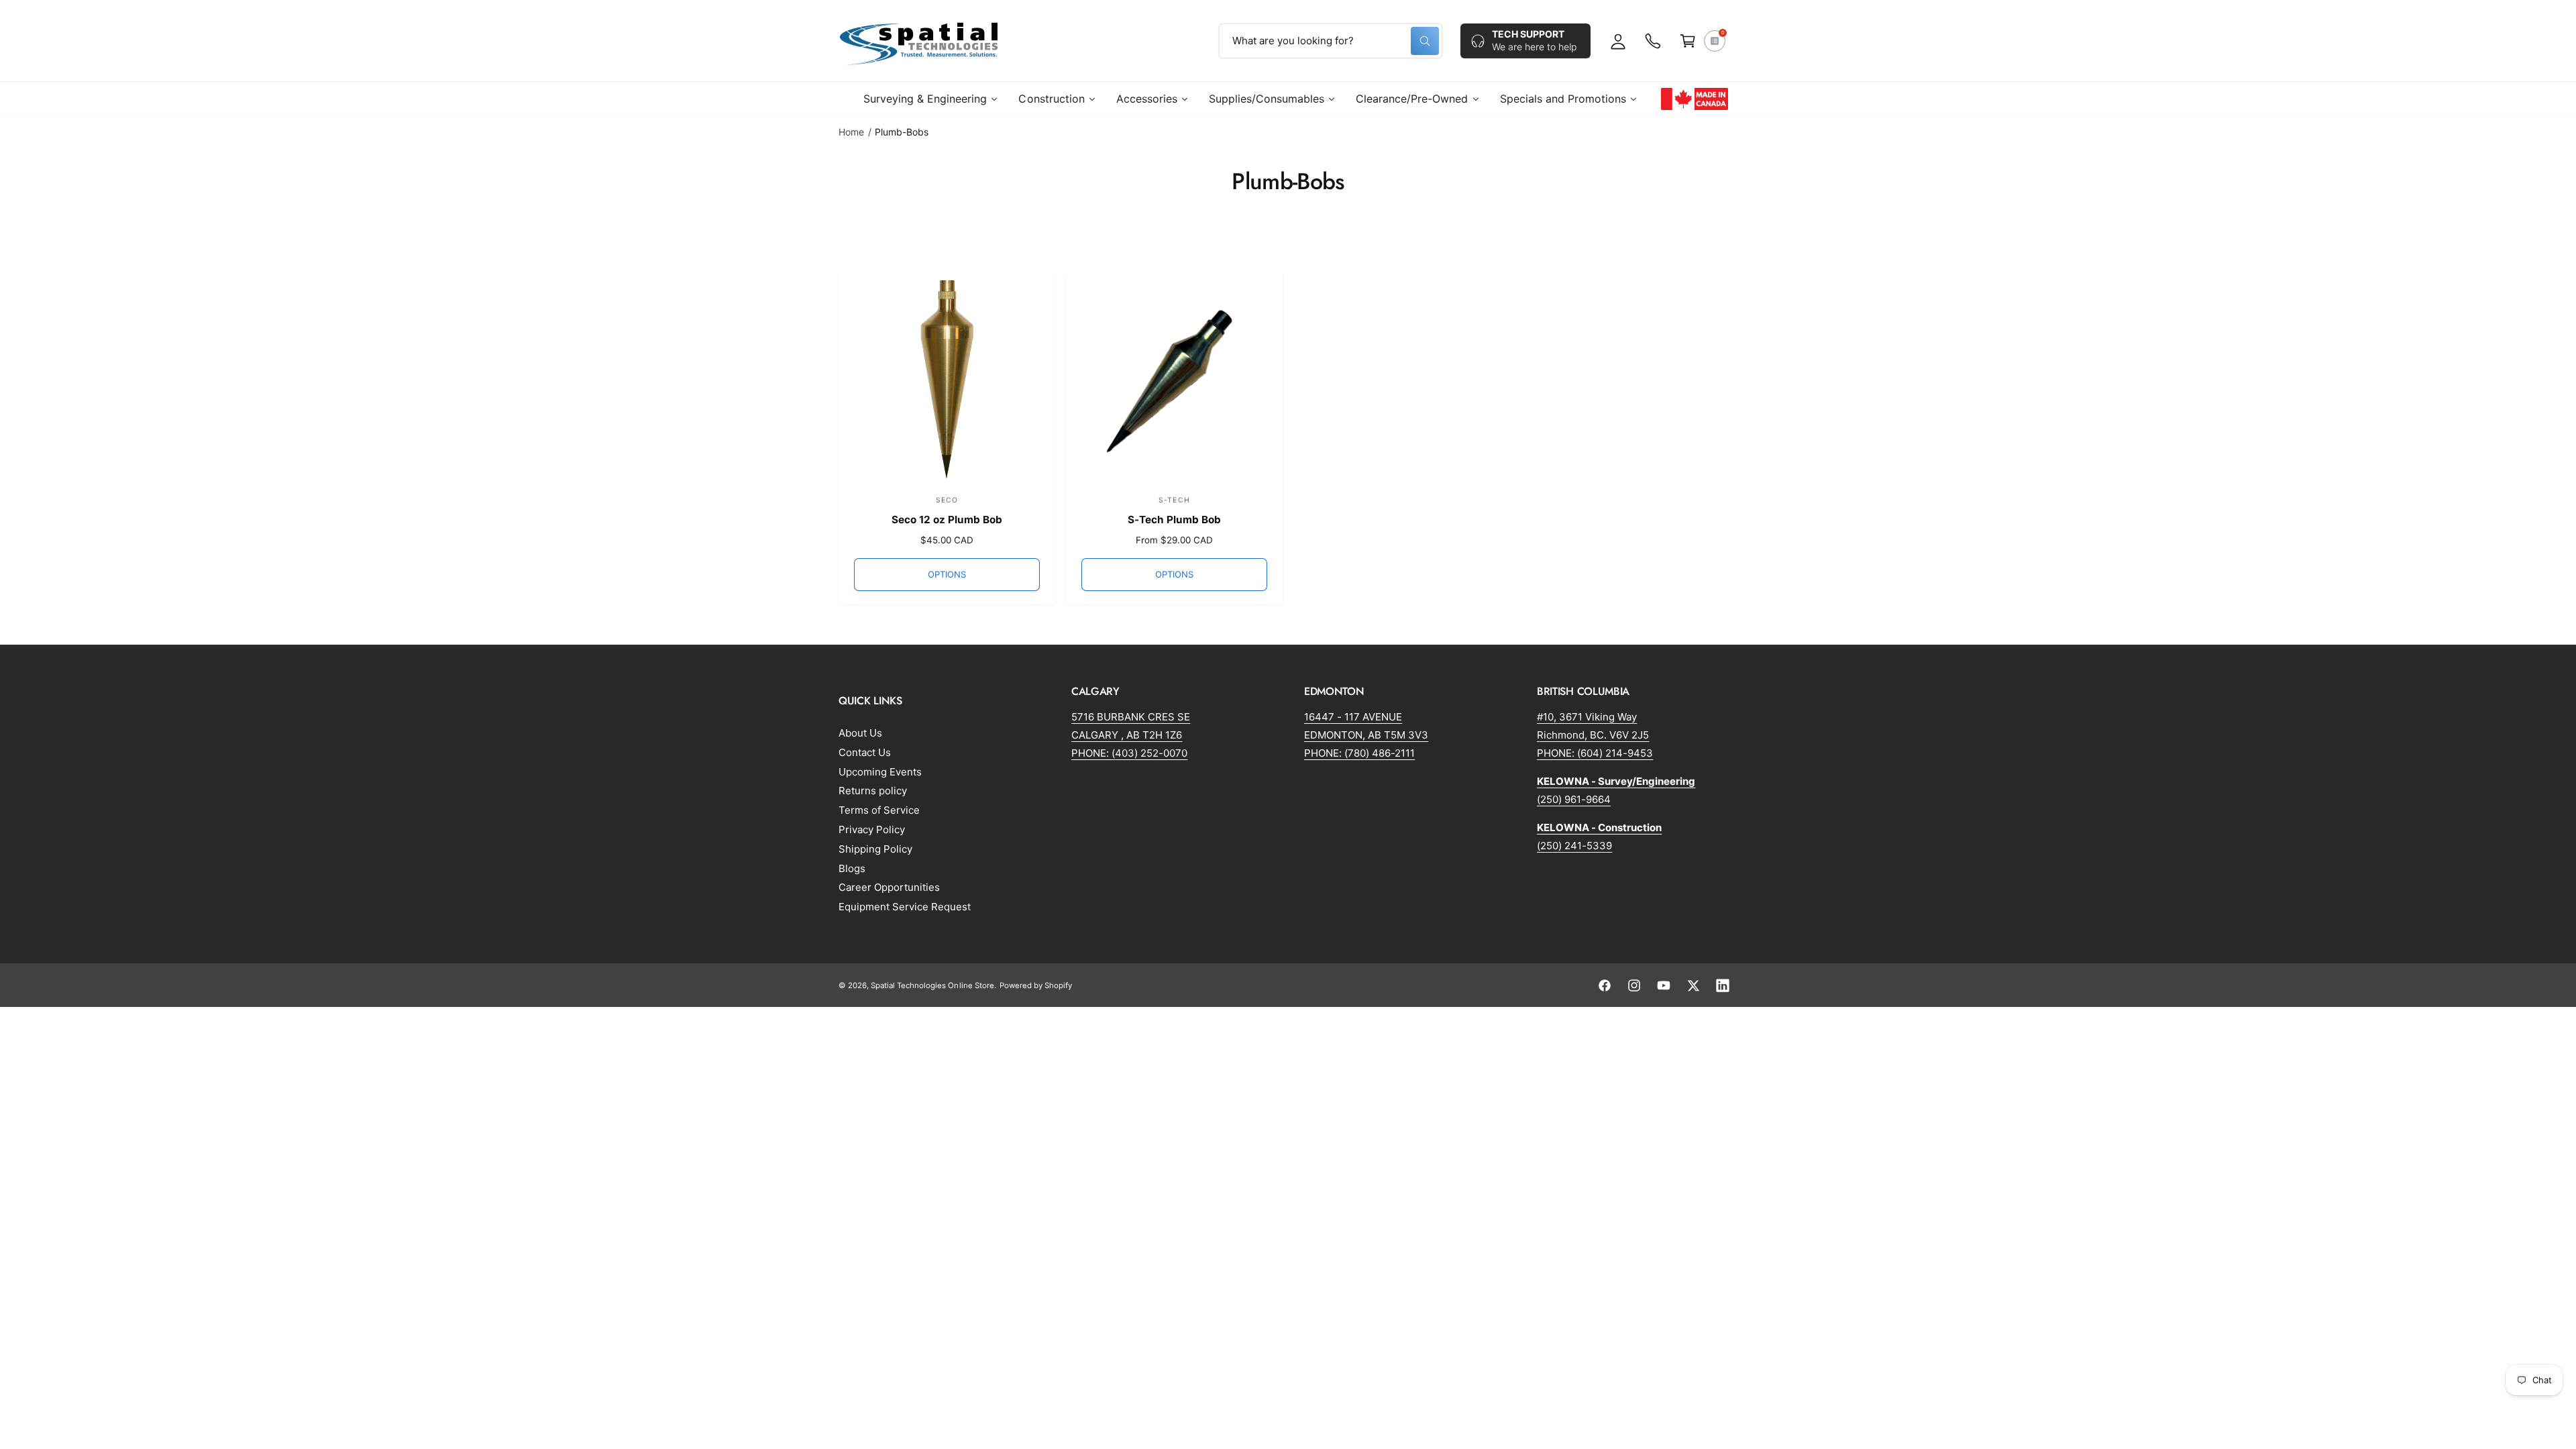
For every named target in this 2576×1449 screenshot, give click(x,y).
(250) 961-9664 (1574, 799)
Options (947, 574)
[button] (1688, 41)
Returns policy (873, 791)
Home (851, 132)
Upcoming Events (880, 772)
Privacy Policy (872, 829)
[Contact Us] (1653, 41)
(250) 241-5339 (1574, 846)
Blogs (852, 868)
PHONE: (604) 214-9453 (1595, 753)
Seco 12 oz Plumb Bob (947, 520)
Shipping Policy (875, 849)
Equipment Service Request (905, 907)
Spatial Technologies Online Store (932, 985)
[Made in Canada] (1695, 99)
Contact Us (865, 752)
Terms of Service (879, 810)
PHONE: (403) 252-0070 (1129, 753)
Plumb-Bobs (902, 132)
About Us (860, 733)
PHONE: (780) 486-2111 (1359, 753)
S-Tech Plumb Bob (1174, 520)
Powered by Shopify (1036, 985)
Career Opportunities (889, 887)
